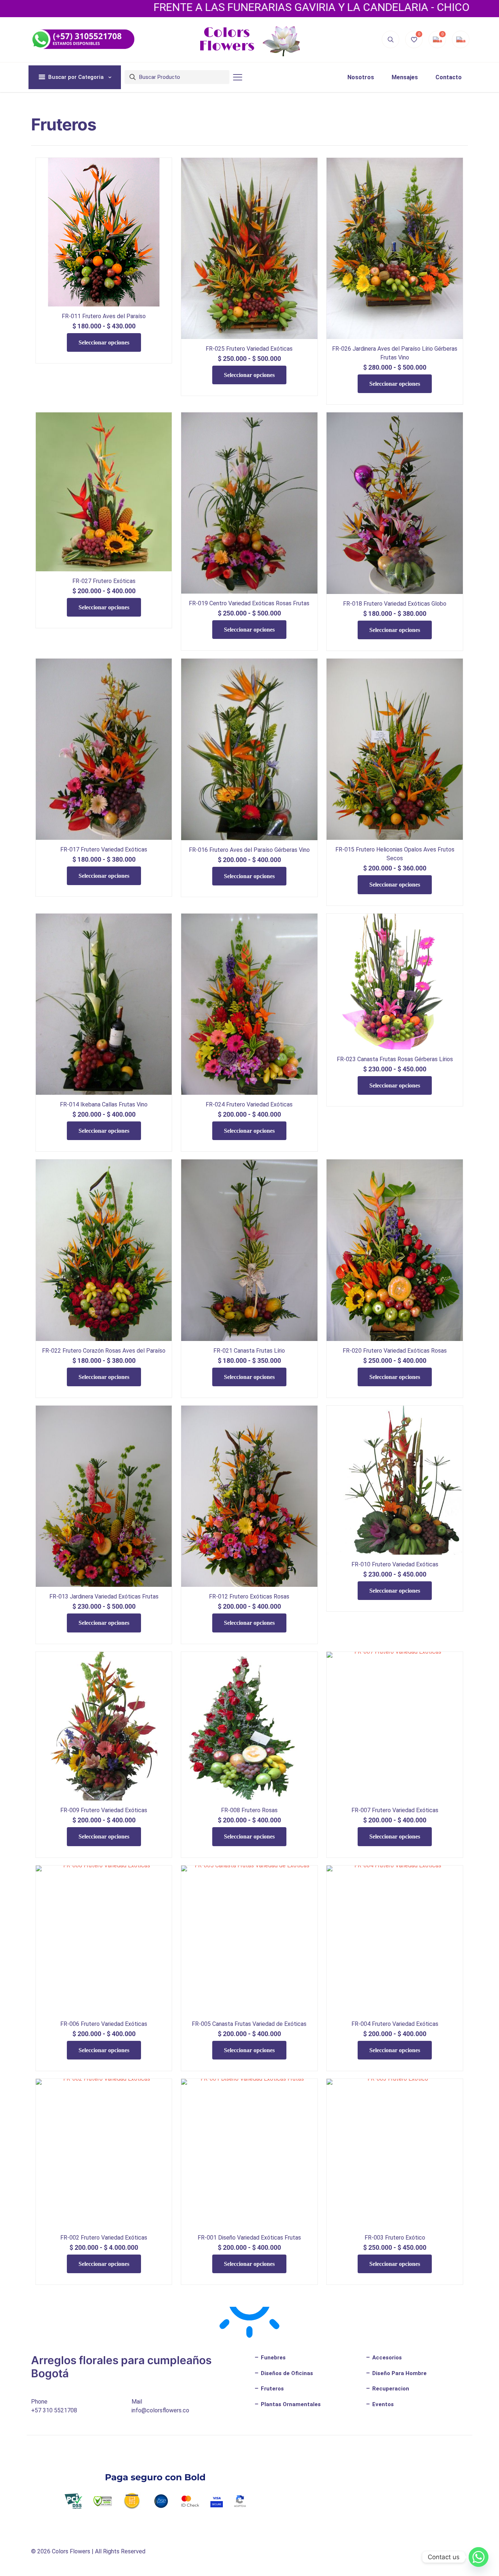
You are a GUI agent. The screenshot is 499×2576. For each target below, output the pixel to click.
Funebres (273, 2358)
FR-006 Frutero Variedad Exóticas (104, 2024)
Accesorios (386, 2358)
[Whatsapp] (479, 2557)
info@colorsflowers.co (160, 2410)
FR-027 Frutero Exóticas (104, 581)
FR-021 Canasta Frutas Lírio (249, 1351)
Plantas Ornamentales (290, 2404)
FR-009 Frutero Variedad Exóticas (104, 1810)
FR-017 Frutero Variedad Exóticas (104, 849)
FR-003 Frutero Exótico (395, 2238)
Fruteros (272, 2389)
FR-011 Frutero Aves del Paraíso (104, 316)
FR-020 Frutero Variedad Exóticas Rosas (395, 1351)
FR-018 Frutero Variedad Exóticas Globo (395, 604)
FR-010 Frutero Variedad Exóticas (395, 1564)
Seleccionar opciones (104, 342)
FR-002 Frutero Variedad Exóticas (104, 2238)
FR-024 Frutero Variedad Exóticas (249, 1104)
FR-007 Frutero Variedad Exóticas (395, 1810)
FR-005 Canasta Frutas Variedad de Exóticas (249, 2024)
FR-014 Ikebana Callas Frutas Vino (104, 1104)
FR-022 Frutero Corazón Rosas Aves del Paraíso (104, 1351)
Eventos (382, 2404)
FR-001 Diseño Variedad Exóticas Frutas (249, 2238)
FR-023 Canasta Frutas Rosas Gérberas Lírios (395, 1059)
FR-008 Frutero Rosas (249, 1810)
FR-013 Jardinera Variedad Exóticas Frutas (104, 1596)
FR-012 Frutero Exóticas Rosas (249, 1596)
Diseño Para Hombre (399, 2373)
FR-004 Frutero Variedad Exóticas (395, 2024)
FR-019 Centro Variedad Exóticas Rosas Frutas (249, 603)
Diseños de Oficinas (286, 2373)
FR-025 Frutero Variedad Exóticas (249, 349)
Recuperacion (390, 2389)
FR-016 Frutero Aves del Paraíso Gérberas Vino (249, 850)
